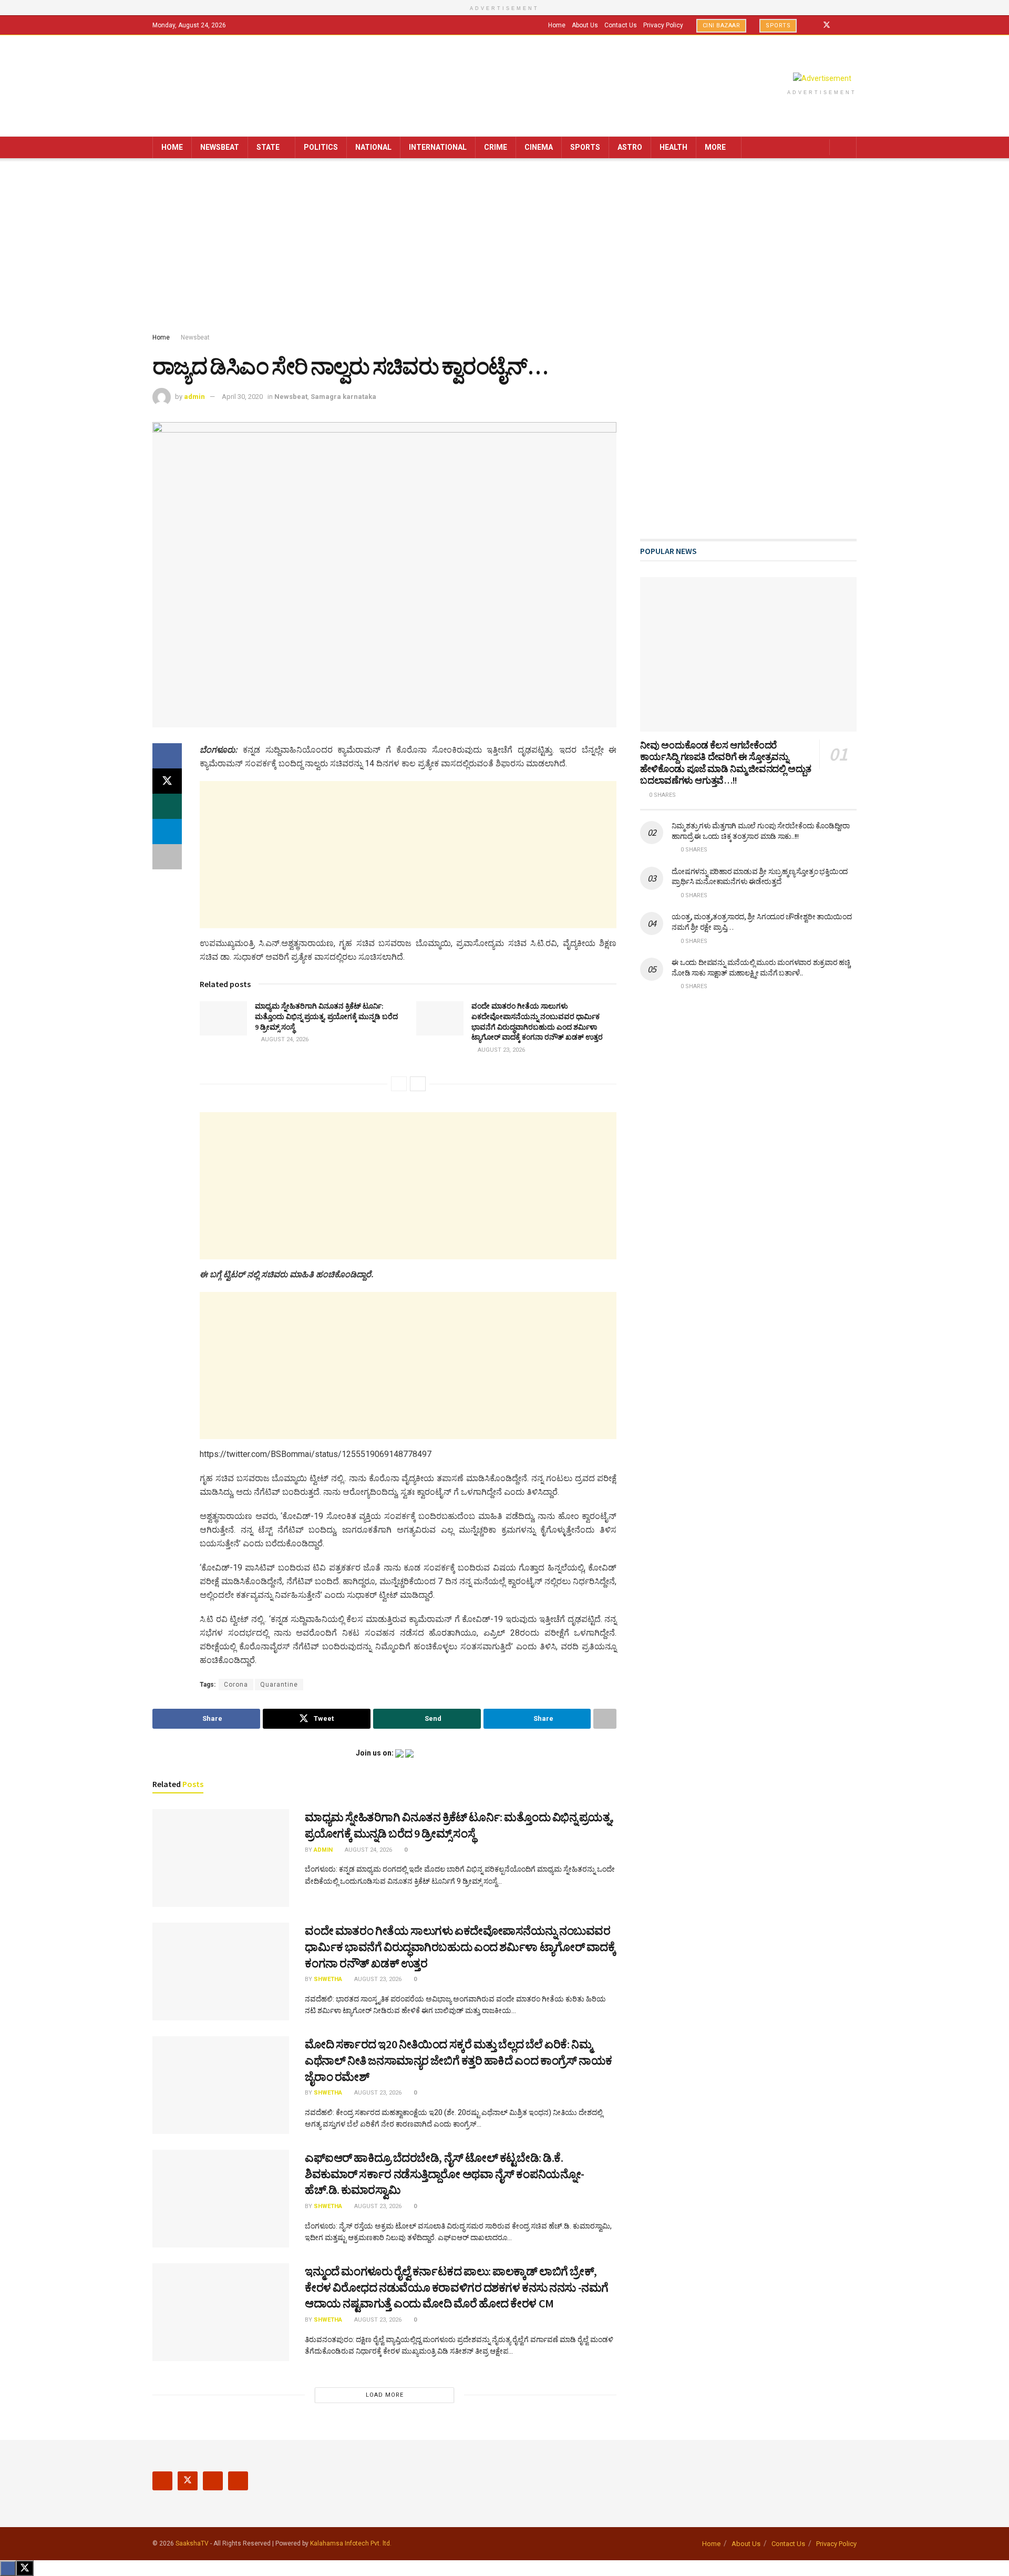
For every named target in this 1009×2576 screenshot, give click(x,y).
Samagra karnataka (343, 397)
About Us (585, 25)
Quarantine (279, 1685)
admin (194, 397)
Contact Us (621, 25)
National (373, 147)
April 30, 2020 (242, 397)
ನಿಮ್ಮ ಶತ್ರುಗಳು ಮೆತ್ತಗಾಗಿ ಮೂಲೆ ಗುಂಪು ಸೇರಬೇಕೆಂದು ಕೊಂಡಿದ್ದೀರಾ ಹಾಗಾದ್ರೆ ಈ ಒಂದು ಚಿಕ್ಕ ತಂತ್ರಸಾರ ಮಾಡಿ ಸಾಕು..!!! (761, 831)
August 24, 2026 (284, 1039)
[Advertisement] (504, 248)
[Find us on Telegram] (854, 25)
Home (557, 25)
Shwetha (328, 1979)
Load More (385, 2395)
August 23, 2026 (501, 1050)
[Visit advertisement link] (822, 78)
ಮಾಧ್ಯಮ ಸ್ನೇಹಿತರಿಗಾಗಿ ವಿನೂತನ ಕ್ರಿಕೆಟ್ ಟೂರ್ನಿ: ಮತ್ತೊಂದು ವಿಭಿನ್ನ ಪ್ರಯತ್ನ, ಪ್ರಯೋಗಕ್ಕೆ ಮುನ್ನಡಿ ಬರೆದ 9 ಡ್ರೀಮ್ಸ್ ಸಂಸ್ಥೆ (326, 1016)
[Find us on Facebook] (813, 25)
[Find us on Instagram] (841, 25)
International (438, 147)
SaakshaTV (192, 2543)
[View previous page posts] (399, 1084)
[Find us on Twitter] (827, 25)
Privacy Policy (663, 25)
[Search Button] (845, 147)
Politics (321, 147)
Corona (236, 1685)
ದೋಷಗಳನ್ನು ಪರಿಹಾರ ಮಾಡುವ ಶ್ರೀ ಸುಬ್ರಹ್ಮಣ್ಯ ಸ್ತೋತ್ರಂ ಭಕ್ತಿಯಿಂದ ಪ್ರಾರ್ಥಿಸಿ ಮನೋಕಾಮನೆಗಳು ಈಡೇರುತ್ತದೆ (760, 877)
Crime (496, 147)
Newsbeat (220, 147)
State (268, 147)
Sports (778, 25)
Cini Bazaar (722, 25)
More (715, 147)
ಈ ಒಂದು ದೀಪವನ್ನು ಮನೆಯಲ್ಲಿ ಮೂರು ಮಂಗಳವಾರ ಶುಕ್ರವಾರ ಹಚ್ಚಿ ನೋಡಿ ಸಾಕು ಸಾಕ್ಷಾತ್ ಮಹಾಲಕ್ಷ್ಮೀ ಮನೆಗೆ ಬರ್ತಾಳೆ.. (761, 968)
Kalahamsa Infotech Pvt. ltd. (351, 2543)
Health (673, 147)
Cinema (539, 147)
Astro (630, 147)
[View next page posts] (418, 1084)
